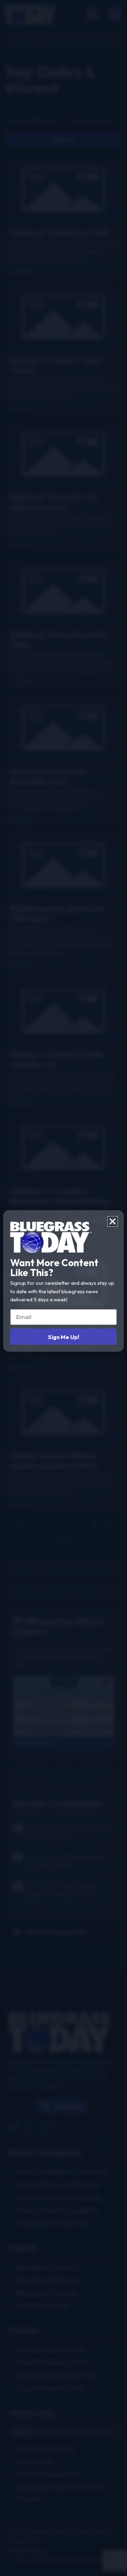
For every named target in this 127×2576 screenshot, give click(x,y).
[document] (64, 1288)
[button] (113, 1221)
